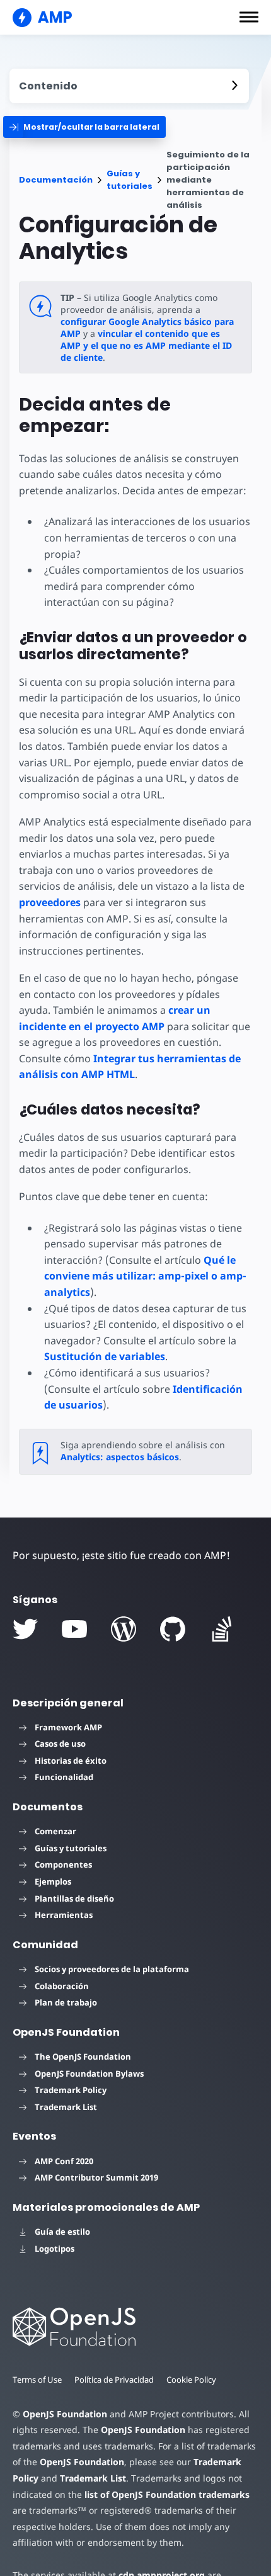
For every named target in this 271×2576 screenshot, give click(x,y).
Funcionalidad (64, 1777)
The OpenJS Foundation (83, 2057)
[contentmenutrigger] (129, 86)
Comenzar (55, 1831)
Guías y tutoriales (130, 180)
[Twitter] (25, 1629)
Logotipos (55, 2249)
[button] (249, 17)
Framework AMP (68, 1727)
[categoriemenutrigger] (84, 127)
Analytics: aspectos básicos (120, 1457)
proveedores (50, 902)
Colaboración (62, 1986)
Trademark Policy (71, 2090)
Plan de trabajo (66, 2002)
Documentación (56, 180)
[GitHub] (173, 1629)
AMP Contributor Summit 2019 (96, 2177)
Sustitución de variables (105, 1356)
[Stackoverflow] (222, 1629)
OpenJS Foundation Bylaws (89, 2074)
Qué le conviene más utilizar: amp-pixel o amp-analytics (145, 1276)
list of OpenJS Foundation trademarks (167, 2494)
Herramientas (64, 1915)
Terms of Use (37, 2380)
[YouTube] (74, 1629)
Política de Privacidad (114, 2380)
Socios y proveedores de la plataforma (112, 1969)
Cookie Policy (191, 2380)
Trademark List (66, 2107)
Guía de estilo (62, 2232)
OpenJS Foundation (65, 2414)
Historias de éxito (71, 1761)
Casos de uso (60, 1744)
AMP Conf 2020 (64, 2161)
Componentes (63, 1864)
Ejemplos (53, 1881)
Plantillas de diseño (74, 1898)
